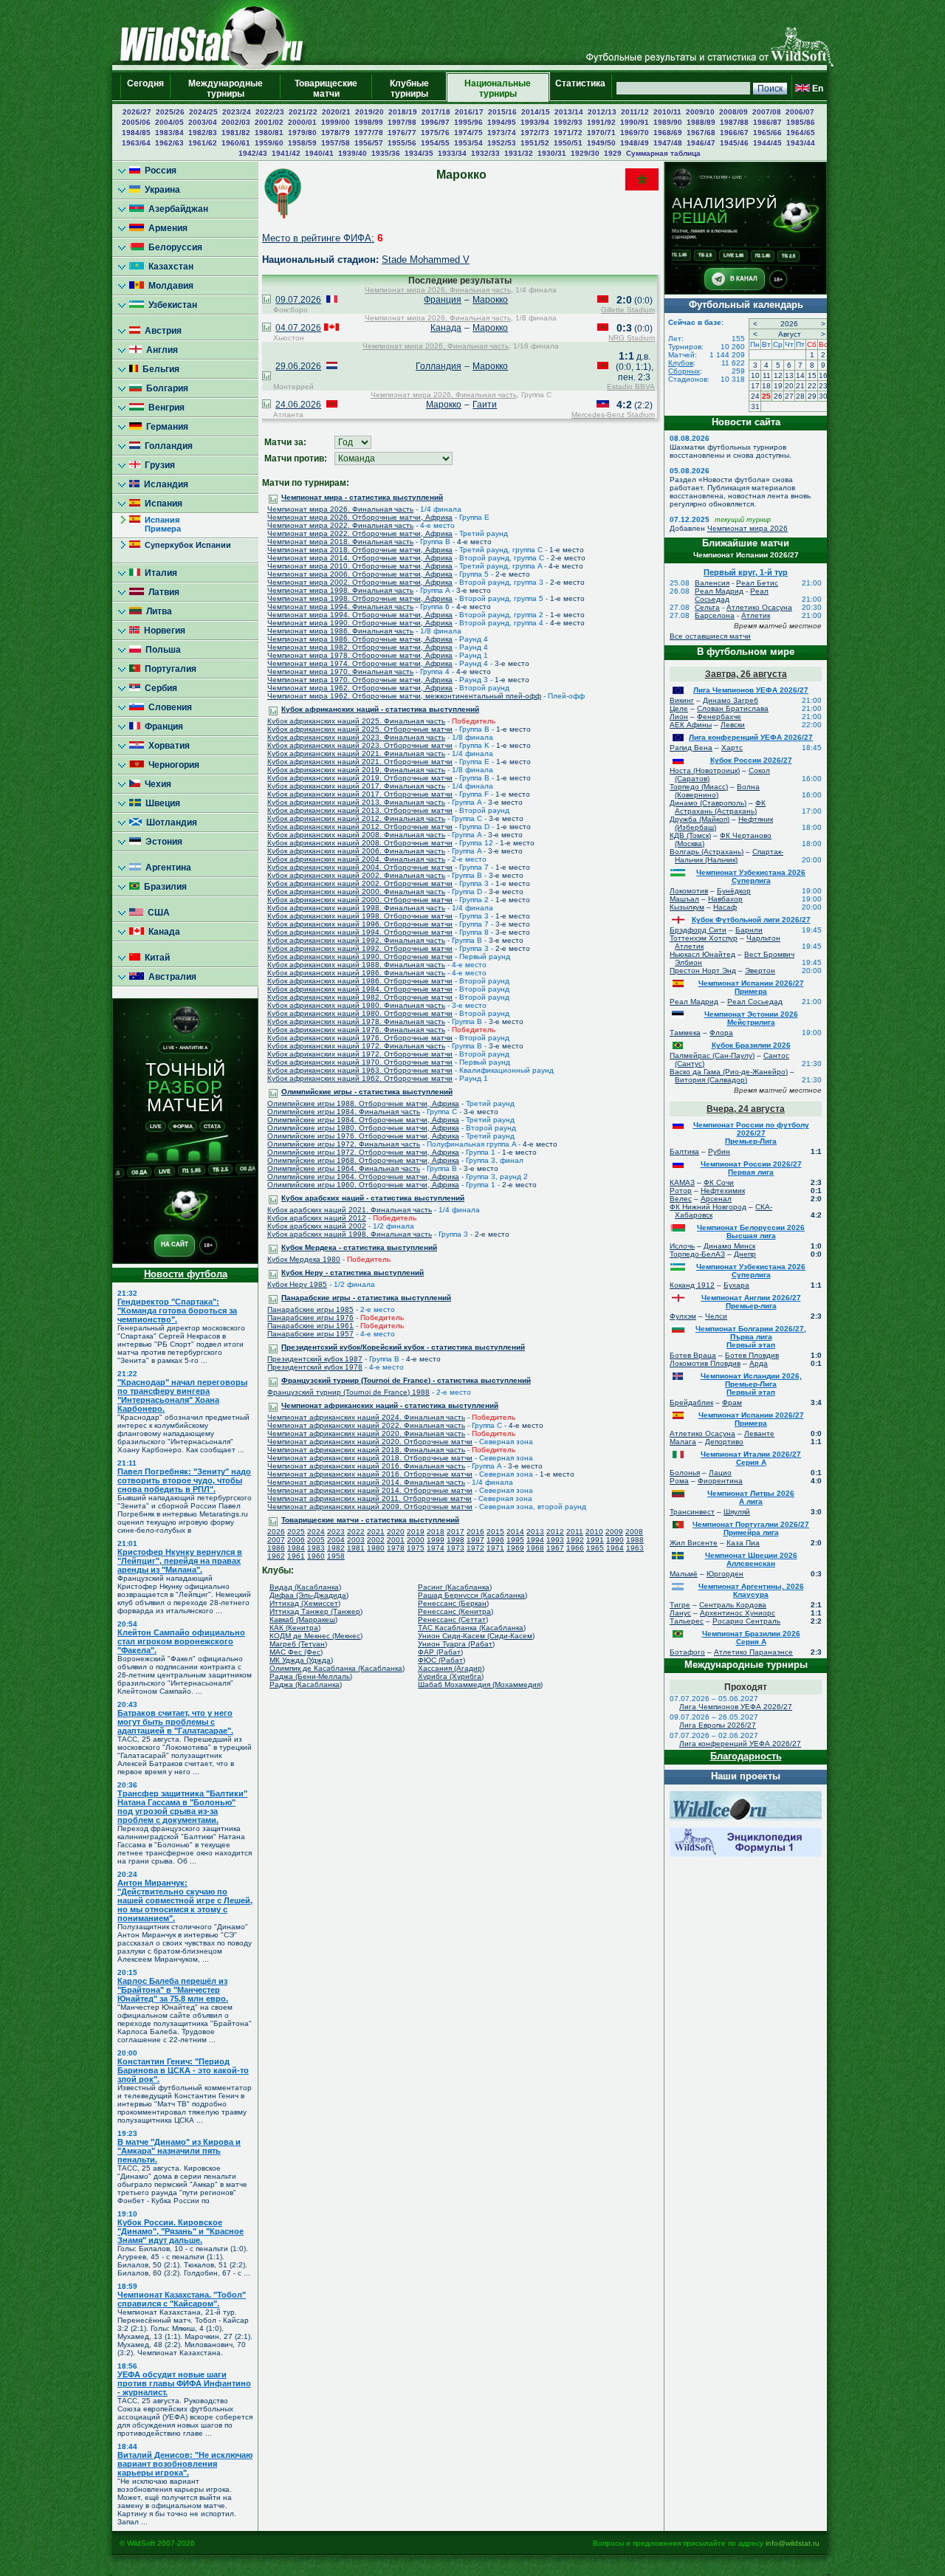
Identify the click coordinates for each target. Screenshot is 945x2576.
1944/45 (767, 143)
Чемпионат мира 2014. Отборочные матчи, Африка (360, 558)
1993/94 (535, 122)
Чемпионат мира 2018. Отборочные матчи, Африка (360, 550)
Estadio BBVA (631, 387)
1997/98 (402, 122)
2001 (396, 1540)
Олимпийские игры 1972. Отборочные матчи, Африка (363, 1152)
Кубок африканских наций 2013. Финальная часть (356, 802)
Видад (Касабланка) (305, 1587)
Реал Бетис (757, 583)
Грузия (158, 465)
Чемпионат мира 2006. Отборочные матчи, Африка (360, 574)
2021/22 (303, 112)
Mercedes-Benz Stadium (613, 415)
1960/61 (236, 143)
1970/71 (601, 133)
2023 (336, 1532)
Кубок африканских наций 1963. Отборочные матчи (360, 1070)
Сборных (684, 371)
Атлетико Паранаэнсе (753, 1652)
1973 (456, 1548)
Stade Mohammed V (426, 260)
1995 (515, 1540)
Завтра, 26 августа (746, 674)
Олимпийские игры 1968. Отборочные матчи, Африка (363, 1160)
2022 (356, 1532)
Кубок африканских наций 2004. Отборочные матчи (360, 867)
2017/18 (436, 112)
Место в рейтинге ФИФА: (318, 238)
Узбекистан (171, 305)
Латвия (162, 592)
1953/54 (468, 143)
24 (755, 396)
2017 (456, 1532)
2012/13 (602, 112)
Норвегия (162, 631)
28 (800, 396)
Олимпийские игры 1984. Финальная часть (344, 1112)
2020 (396, 1532)
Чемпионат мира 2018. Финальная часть (340, 542)
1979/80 (302, 133)
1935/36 (386, 153)
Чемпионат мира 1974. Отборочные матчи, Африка (360, 663)
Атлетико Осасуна (759, 607)
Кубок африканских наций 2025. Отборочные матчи (360, 729)
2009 (614, 1532)
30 (823, 396)
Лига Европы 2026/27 (718, 1725)
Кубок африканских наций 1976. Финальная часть (356, 1030)
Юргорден (725, 1574)
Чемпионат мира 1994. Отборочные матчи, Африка (360, 615)
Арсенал (716, 1199)
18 (766, 386)
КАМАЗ (682, 1182)
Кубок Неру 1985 (297, 1284)
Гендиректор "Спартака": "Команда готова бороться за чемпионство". (177, 1311)
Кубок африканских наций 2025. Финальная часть (356, 721)
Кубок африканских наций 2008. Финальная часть (356, 835)
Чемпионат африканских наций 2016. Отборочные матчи (370, 1474)
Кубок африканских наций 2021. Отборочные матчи (360, 762)
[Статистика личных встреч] (267, 300)
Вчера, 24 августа (746, 1109)
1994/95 (502, 122)
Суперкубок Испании (186, 545)
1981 (356, 1548)
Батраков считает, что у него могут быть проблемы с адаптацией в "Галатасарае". (175, 1722)
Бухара (736, 1285)
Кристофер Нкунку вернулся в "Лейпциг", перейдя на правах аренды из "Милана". (180, 1561)
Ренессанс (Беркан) (453, 1603)
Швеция (161, 803)
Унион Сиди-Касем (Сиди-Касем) (476, 1636)
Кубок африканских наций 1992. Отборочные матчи (360, 948)
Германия (165, 427)
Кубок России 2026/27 (751, 760)
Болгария (165, 388)
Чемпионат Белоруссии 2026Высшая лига (751, 1232)
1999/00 (336, 122)
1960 (316, 1556)
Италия (159, 573)
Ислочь (682, 1246)
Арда (759, 1363)
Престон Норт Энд (703, 971)
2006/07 (800, 112)
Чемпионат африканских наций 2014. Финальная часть (366, 1482)
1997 (475, 1540)
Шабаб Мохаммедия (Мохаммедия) (480, 1684)
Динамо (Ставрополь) (708, 803)
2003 (356, 1540)
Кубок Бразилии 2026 (751, 1045)
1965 (595, 1548)
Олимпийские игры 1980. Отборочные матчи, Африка (363, 1128)
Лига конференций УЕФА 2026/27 (751, 737)
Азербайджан (176, 209)
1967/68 (701, 133)
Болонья (685, 1473)
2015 (495, 1532)
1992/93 (568, 122)
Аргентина (166, 868)
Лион (679, 717)
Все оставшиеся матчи (710, 636)
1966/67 (734, 133)
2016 (475, 1532)
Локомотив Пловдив (705, 1363)
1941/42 (286, 153)
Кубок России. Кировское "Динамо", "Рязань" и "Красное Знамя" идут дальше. (181, 2231)
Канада (162, 932)
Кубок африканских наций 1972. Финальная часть (356, 1046)
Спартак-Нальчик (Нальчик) (729, 856)
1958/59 (302, 143)
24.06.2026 (298, 405)
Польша (161, 650)
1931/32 (519, 153)
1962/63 (169, 143)
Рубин (719, 1151)
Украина (160, 190)
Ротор (681, 1191)
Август (790, 334)
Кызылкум (687, 907)
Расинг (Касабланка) (455, 1587)
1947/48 (668, 143)
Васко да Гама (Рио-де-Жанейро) (729, 1072)
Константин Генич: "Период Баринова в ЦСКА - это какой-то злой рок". (183, 2070)
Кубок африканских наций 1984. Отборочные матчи (360, 989)
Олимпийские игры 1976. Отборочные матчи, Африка (363, 1136)
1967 (555, 1548)
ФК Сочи (719, 1182)
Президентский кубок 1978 (315, 1367)
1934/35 (419, 153)
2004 (336, 1540)
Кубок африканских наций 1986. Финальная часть (356, 973)
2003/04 (203, 122)
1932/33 (485, 153)
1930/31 (552, 153)
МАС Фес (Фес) (296, 1652)
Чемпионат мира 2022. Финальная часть (340, 525)
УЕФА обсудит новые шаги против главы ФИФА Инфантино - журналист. (184, 2383)
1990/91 (635, 122)
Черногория (172, 765)
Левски (733, 725)
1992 (575, 1540)
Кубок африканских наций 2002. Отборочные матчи (360, 883)
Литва (157, 611)
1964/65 (801, 133)
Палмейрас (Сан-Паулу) (712, 1055)
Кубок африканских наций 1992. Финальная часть (356, 940)
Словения (168, 707)
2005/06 (136, 122)
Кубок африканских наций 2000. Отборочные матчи (360, 900)
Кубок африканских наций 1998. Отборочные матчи (360, 916)
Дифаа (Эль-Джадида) (309, 1595)
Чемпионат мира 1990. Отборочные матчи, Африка (360, 623)
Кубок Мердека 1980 (304, 1259)
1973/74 (502, 133)
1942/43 (253, 153)
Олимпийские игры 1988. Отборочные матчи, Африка (363, 1103)
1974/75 (468, 133)
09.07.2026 (298, 300)
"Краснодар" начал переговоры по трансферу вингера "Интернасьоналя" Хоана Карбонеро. (182, 1395)
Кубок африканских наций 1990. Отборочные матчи (360, 956)
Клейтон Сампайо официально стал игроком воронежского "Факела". (181, 1641)
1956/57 (369, 143)
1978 (396, 1548)
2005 (316, 1540)
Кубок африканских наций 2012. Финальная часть (356, 818)
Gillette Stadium (628, 310)
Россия (158, 171)
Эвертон (760, 971)
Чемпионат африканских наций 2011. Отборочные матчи (370, 1498)
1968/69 (668, 133)
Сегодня (145, 89)
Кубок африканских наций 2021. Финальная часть (356, 753)
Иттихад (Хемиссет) (305, 1603)
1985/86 (801, 122)
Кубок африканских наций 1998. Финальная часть (356, 908)
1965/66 (767, 133)
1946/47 (701, 143)
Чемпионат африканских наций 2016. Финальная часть (366, 1466)
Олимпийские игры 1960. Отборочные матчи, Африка (363, 1185)
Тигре (680, 1605)
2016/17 (469, 112)
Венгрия (164, 408)
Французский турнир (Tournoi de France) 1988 (348, 1392)
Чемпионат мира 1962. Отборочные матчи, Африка (360, 688)
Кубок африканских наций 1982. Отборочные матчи (360, 997)
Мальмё (684, 1574)
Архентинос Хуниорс (738, 1613)
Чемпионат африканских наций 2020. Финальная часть (366, 1433)
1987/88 (734, 122)
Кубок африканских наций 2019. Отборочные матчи (360, 778)
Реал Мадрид (719, 591)
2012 (555, 1532)
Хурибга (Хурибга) (451, 1676)
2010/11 (667, 112)
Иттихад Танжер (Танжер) (316, 1611)
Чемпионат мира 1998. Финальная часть (340, 590)
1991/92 (601, 122)
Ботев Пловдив (752, 1355)
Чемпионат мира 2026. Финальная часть (340, 509)
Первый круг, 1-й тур (746, 572)
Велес (681, 1199)
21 (800, 386)
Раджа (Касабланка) (306, 1684)
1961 (296, 1556)
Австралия (170, 977)
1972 (475, 1548)
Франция (162, 727)
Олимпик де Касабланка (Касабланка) (337, 1668)
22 (812, 386)
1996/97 (435, 122)
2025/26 (170, 112)
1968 (535, 1548)
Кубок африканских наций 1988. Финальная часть (356, 965)
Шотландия (169, 822)
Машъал (684, 899)
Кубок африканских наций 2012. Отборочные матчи (360, 827)
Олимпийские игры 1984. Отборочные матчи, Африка (363, 1120)
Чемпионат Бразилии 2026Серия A (751, 1638)
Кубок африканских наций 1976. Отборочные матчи (360, 1038)
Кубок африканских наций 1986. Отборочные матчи (360, 981)
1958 (336, 1556)
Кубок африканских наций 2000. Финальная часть (356, 892)
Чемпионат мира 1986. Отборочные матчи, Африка (360, 639)
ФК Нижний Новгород (708, 1207)
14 (800, 375)
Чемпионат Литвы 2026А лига (751, 1497)
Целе (679, 708)
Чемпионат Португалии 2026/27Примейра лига (751, 1528)
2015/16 (502, 112)
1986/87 (767, 122)
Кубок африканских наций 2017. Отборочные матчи (360, 794)
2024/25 (203, 112)
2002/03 (236, 122)
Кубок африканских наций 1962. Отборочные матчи (360, 1078)
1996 (495, 1540)
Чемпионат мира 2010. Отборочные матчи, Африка (360, 566)
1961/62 (203, 143)
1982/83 (203, 133)
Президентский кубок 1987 (315, 1359)
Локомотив (689, 891)
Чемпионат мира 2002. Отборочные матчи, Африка (360, 582)
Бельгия (159, 369)
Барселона (715, 615)
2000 (416, 1540)
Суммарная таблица (663, 153)
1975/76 (435, 133)
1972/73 (535, 133)
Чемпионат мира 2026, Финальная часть (438, 290)
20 (789, 386)
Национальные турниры (498, 89)
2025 (296, 1532)
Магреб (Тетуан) (298, 1644)
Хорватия (167, 746)
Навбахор (725, 899)
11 (767, 375)
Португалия (168, 669)
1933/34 (452, 153)
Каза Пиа (743, 1543)
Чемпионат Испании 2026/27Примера (751, 987)
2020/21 (336, 112)
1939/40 (353, 153)
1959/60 (269, 143)
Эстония (162, 842)
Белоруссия (173, 247)
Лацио (720, 1473)
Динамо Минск (729, 1246)
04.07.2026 (298, 328)
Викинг (682, 700)
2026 (276, 1532)
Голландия (166, 446)
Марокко (490, 300)
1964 (615, 1548)
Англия (160, 350)
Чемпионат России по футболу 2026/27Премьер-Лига (751, 1133)
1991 (595, 1540)
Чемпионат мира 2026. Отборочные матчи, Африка (360, 517)
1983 (316, 1548)
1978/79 (336, 133)
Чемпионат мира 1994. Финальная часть (340, 607)
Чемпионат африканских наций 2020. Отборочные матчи (370, 1442)
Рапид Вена (691, 748)
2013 (535, 1532)
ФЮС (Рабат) (441, 1660)
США (157, 913)
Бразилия (163, 887)
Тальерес (687, 1621)
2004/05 (169, 122)
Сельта (707, 607)
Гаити (485, 405)
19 (778, 386)
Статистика (580, 89)
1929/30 (585, 153)
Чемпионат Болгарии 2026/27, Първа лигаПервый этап (751, 1337)
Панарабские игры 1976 (310, 1318)
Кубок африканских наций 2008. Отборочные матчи (360, 843)
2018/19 (403, 112)
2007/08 (767, 112)
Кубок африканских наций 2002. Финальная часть (356, 875)
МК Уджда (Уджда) (301, 1660)
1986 (276, 1548)
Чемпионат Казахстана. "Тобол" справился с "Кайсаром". (182, 2299)
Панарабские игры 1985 (310, 1309)
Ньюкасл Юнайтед (702, 954)
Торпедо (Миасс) (699, 787)
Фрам (732, 1402)
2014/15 (536, 112)
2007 (276, 1540)
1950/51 (568, 143)
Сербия (159, 688)
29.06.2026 (298, 366)
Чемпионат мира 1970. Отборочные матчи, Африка (360, 680)
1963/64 (136, 143)
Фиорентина (720, 1481)
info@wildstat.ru (793, 2543)
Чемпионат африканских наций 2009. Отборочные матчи (370, 1507)
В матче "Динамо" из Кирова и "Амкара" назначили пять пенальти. (179, 2151)
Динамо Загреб (731, 700)
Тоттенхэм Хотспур (704, 938)
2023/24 (237, 112)
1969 (515, 1548)
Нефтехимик (723, 1191)
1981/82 (236, 133)
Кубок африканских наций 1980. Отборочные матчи (360, 1013)
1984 (296, 1548)
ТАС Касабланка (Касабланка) (472, 1628)
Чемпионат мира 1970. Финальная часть (340, 672)
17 (755, 386)
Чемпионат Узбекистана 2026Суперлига (751, 876)
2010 (594, 1532)
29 (812, 396)
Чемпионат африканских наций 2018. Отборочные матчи (370, 1458)
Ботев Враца (693, 1355)
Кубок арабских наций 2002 (317, 1226)
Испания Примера (155, 524)
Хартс (732, 748)
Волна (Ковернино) (717, 791)
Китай (155, 958)
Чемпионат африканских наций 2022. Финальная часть (366, 1425)
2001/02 (269, 122)
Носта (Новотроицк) (705, 770)
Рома (679, 1481)
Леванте (759, 1433)
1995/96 (468, 122)
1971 (495, 1548)
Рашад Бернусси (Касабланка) (472, 1595)
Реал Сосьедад (755, 1002)
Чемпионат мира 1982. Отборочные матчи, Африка (360, 647)
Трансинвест (692, 1512)
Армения (166, 228)
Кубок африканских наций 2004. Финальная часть (356, 859)
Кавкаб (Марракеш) (303, 1620)
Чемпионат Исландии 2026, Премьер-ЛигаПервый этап (751, 1384)
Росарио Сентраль (746, 1621)
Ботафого (687, 1652)
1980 (376, 1548)
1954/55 (435, 143)
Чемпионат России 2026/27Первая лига (751, 1168)
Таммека (685, 1033)
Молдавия (169, 286)
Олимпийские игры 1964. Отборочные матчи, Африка (363, 1177)
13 (789, 375)
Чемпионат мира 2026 (748, 528)
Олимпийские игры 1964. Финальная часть (344, 1168)
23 (823, 386)
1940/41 (319, 153)
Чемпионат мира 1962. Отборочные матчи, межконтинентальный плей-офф (404, 696)
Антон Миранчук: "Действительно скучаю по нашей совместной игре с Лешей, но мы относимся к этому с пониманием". (185, 1900)
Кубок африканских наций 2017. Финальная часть (356, 786)
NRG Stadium (632, 338)
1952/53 (502, 143)
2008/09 (733, 112)
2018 (436, 1532)
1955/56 (402, 143)
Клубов (681, 363)
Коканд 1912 (692, 1285)
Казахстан (169, 267)
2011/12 (635, 112)
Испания (161, 504)
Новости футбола (186, 1274)
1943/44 (801, 143)
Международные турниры (226, 89)
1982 (336, 1548)
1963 (635, 1548)
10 (755, 375)
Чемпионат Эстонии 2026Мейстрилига (751, 1018)
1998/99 (369, 122)
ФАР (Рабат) (440, 1652)
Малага (683, 1442)
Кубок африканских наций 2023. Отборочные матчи (360, 745)
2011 (575, 1532)
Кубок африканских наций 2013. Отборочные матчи (360, 810)
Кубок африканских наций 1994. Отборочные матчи (360, 932)
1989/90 (668, 122)
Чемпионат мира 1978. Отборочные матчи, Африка (360, 655)
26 (778, 396)
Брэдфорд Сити (698, 930)
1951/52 (535, 143)
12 (778, 375)
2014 (515, 1532)
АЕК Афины (691, 725)
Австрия (161, 331)
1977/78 (369, 133)
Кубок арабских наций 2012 (317, 1218)
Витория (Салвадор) (711, 1080)
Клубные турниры (409, 89)
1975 (416, 1548)
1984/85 (136, 133)
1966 (575, 1548)
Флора (721, 1033)
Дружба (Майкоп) (700, 819)
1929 (613, 153)
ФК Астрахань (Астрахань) (720, 807)
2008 (634, 1532)
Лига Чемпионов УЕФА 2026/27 (751, 690)
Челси (716, 1316)
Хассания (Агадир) (451, 1668)
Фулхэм (683, 1316)
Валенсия (712, 583)
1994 (535, 1540)
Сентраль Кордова (733, 1605)
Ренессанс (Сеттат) (453, 1620)
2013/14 (569, 112)
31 (755, 406)
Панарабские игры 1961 (310, 1326)
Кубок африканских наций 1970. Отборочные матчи (360, 1062)
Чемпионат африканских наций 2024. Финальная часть (366, 1417)
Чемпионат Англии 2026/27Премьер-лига (751, 1302)
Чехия (156, 784)
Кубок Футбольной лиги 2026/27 (751, 920)
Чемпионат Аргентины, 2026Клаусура (751, 1590)
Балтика (684, 1151)
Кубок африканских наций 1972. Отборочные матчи (360, 1054)
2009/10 (700, 112)
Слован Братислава (733, 708)
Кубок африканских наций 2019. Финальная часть (356, 770)
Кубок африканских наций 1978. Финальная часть (356, 1021)
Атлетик (756, 615)
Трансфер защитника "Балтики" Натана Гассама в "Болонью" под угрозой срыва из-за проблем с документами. (182, 1807)
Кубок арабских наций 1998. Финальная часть (350, 1234)
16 (823, 375)
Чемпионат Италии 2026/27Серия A (751, 1458)
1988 (635, 1540)
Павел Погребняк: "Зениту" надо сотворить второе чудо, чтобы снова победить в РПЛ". (184, 1480)
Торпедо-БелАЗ (697, 1254)
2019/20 (370, 112)
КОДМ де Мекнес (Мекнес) (316, 1636)
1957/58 (336, 143)
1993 (555, 1540)
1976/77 (402, 133)
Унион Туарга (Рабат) (456, 1644)
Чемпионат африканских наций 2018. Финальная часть (366, 1450)
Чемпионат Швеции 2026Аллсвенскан (751, 1559)
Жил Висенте (694, 1543)
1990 (615, 1540)
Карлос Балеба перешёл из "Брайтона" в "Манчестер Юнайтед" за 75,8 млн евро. (173, 1990)
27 (789, 396)
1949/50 (601, 143)
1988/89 (701, 122)
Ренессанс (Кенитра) (456, 1611)
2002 (376, 1540)
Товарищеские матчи (326, 89)
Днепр (745, 1254)
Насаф (725, 907)
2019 (416, 1532)
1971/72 (568, 133)
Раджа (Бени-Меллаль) (311, 1676)
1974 (436, 1548)
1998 (456, 1540)
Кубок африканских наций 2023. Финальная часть (356, 737)
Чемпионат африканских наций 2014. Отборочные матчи (370, 1490)
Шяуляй (737, 1512)
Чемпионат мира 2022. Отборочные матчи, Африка (360, 533)
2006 (296, 1540)
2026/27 (137, 112)
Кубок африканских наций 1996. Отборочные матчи (360, 924)
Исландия (164, 484)
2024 (316, 1532)
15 (812, 375)
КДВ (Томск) (690, 835)
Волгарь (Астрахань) (707, 852)
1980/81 (269, 133)
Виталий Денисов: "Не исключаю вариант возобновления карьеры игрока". (185, 2464)
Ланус (680, 1613)
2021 (376, 1532)
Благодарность (746, 1756)
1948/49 (635, 143)
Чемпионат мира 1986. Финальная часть (340, 631)
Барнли (749, 930)
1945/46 (734, 143)
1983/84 (169, 133)
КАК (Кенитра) (295, 1628)
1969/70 (635, 133)
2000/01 (302, 122)
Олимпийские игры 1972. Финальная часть (344, 1144)
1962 (276, 1556)
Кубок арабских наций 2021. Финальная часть (350, 1210)
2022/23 (270, 112)
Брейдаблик (691, 1402)
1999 (436, 1540)
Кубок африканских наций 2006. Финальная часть (356, 851)
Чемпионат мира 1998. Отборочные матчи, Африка (360, 598)
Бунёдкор (734, 891)
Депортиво (724, 1442)
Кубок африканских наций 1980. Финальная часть (356, 1005)
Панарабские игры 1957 (310, 1334)
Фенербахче (719, 717)
